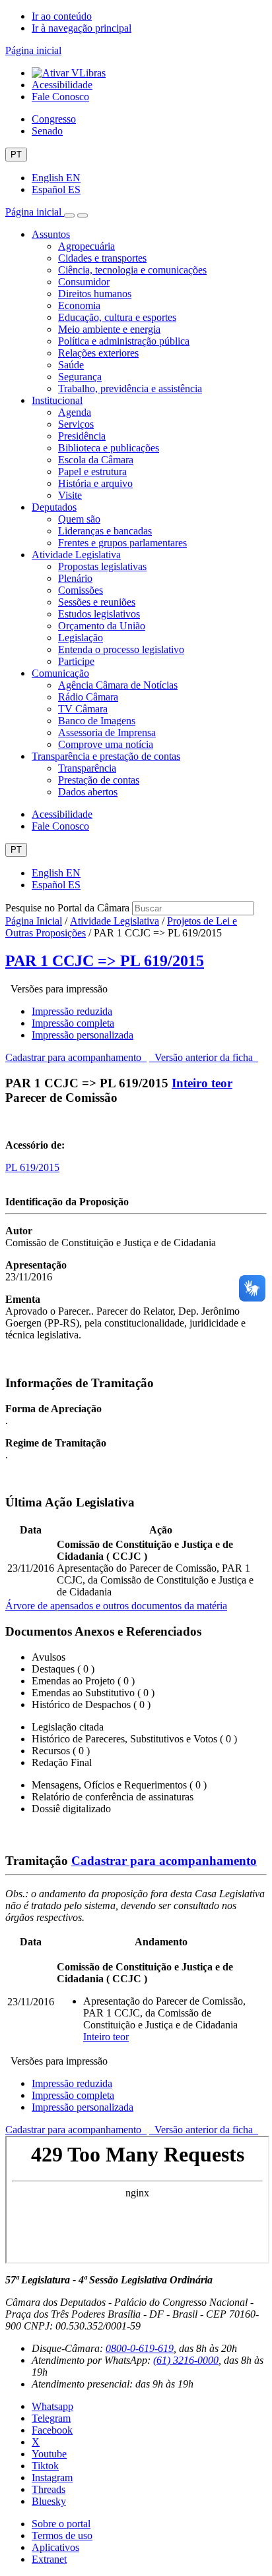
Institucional (57, 400)
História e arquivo (95, 483)
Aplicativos (55, 2547)
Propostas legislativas (102, 566)
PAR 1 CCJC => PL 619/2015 (105, 961)
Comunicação (60, 673)
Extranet (49, 2559)
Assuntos (51, 234)
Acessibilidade (62, 85)
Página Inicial (34, 921)
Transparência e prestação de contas (106, 756)
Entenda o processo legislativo (121, 649)
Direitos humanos (95, 294)
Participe (76, 661)
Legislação (81, 638)
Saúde (71, 365)
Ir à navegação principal (82, 28)
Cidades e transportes (102, 258)
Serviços (76, 424)
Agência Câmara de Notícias (118, 685)
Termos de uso (62, 2535)
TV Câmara (83, 709)
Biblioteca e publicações (109, 448)
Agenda (75, 412)
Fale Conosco (60, 97)
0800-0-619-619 (140, 2348)
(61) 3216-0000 (186, 2360)
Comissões (81, 590)
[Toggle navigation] (69, 215)
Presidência (82, 436)
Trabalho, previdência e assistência (130, 388)
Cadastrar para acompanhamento (76, 1057)
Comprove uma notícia (106, 744)
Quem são (79, 519)
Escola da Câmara (96, 460)
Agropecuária (86, 246)
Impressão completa (73, 1023)
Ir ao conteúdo (62, 16)
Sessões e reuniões (97, 602)
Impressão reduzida (72, 1011)
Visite (70, 495)
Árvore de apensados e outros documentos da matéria (116, 1606)
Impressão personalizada (83, 1035)
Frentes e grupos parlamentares (122, 543)
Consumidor (84, 282)
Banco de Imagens (97, 721)
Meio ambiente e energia (109, 329)
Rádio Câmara (88, 697)
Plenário (75, 578)
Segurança (80, 377)
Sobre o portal (61, 2524)
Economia (79, 305)
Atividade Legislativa (76, 555)
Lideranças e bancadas (105, 531)
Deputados (54, 507)
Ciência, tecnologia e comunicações (132, 270)
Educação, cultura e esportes (117, 317)
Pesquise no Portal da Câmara (67, 908)
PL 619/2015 (32, 1167)
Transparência (87, 768)
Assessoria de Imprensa (107, 732)
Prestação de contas (99, 780)
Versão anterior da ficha (204, 1057)
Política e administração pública (124, 341)
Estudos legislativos (99, 614)
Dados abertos (88, 792)
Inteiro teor (202, 1083)
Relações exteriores (98, 353)
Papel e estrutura (92, 472)
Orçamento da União (102, 626)
